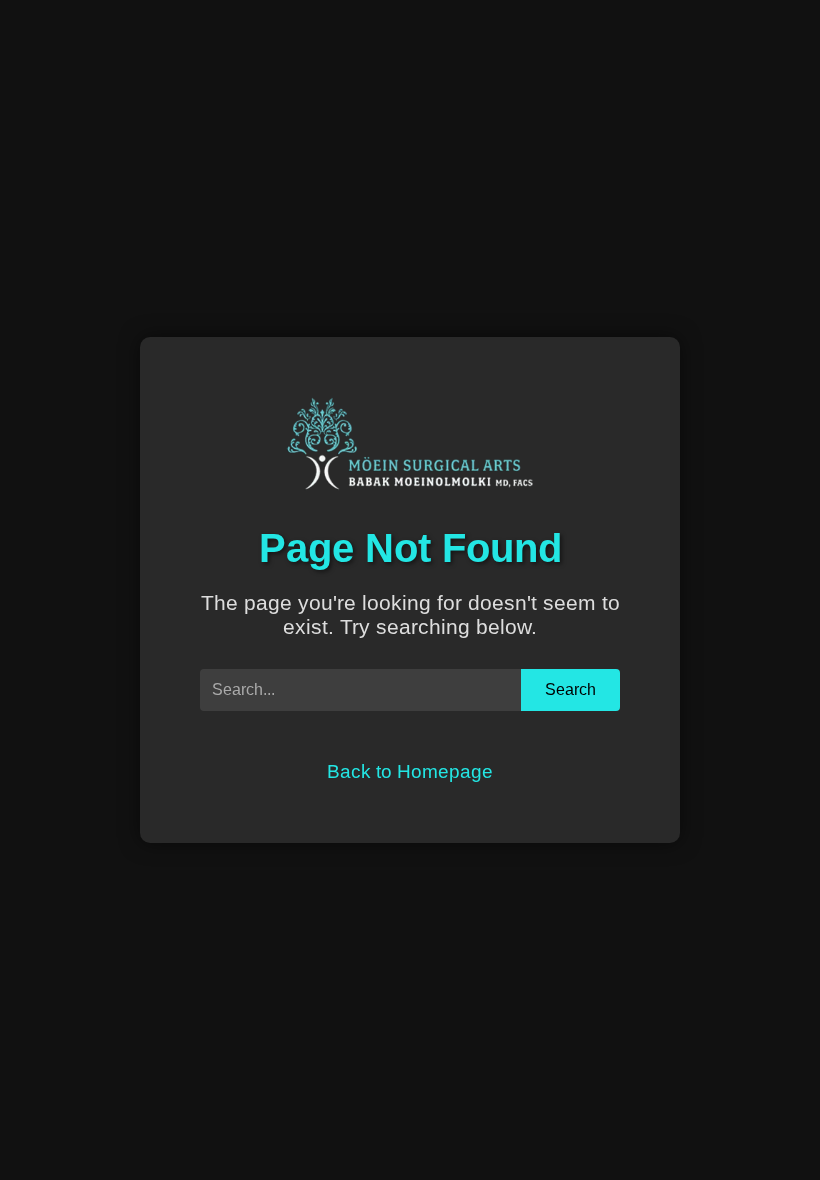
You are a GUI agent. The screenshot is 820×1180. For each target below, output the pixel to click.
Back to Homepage (410, 771)
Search (570, 689)
